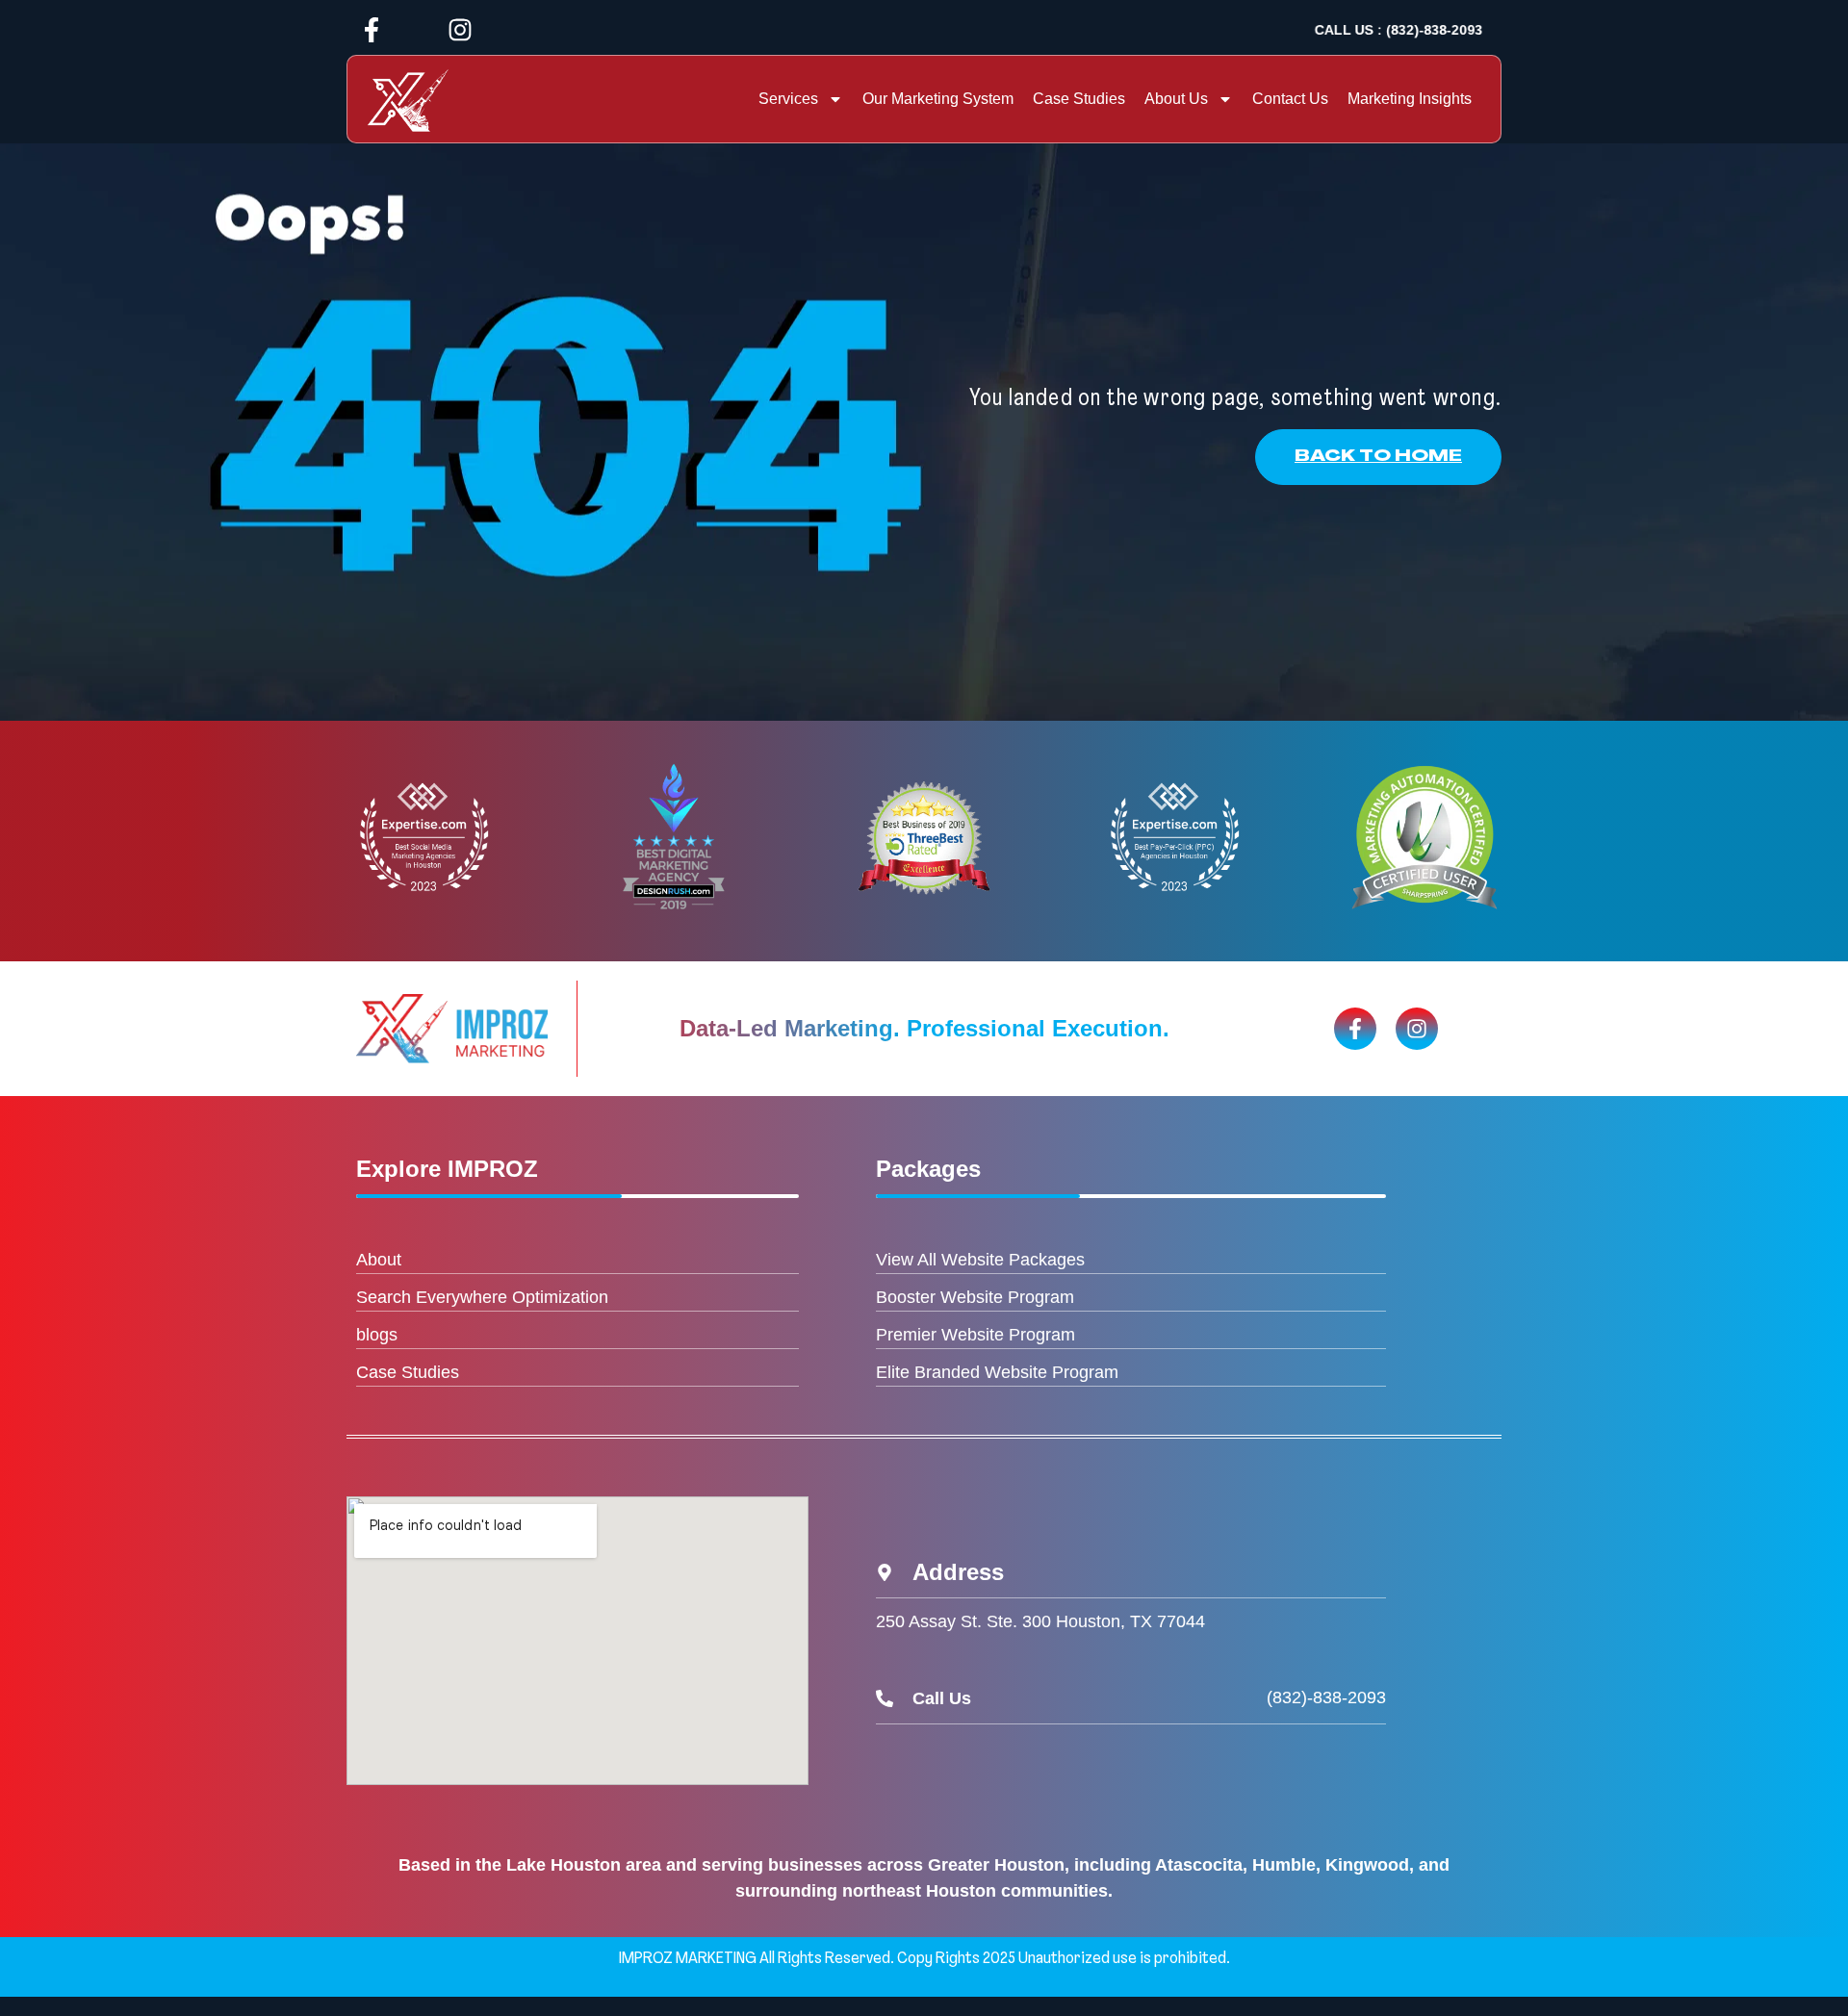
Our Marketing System (938, 99)
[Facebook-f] (372, 30)
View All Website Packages (980, 1260)
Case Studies (1079, 99)
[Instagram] (460, 30)
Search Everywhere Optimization (482, 1297)
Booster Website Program (975, 1297)
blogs (377, 1335)
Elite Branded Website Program (997, 1372)
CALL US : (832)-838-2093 (1399, 30)
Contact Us (1290, 99)
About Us (1176, 99)
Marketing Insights (1410, 99)
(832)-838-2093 (1326, 1697)
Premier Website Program (975, 1335)
